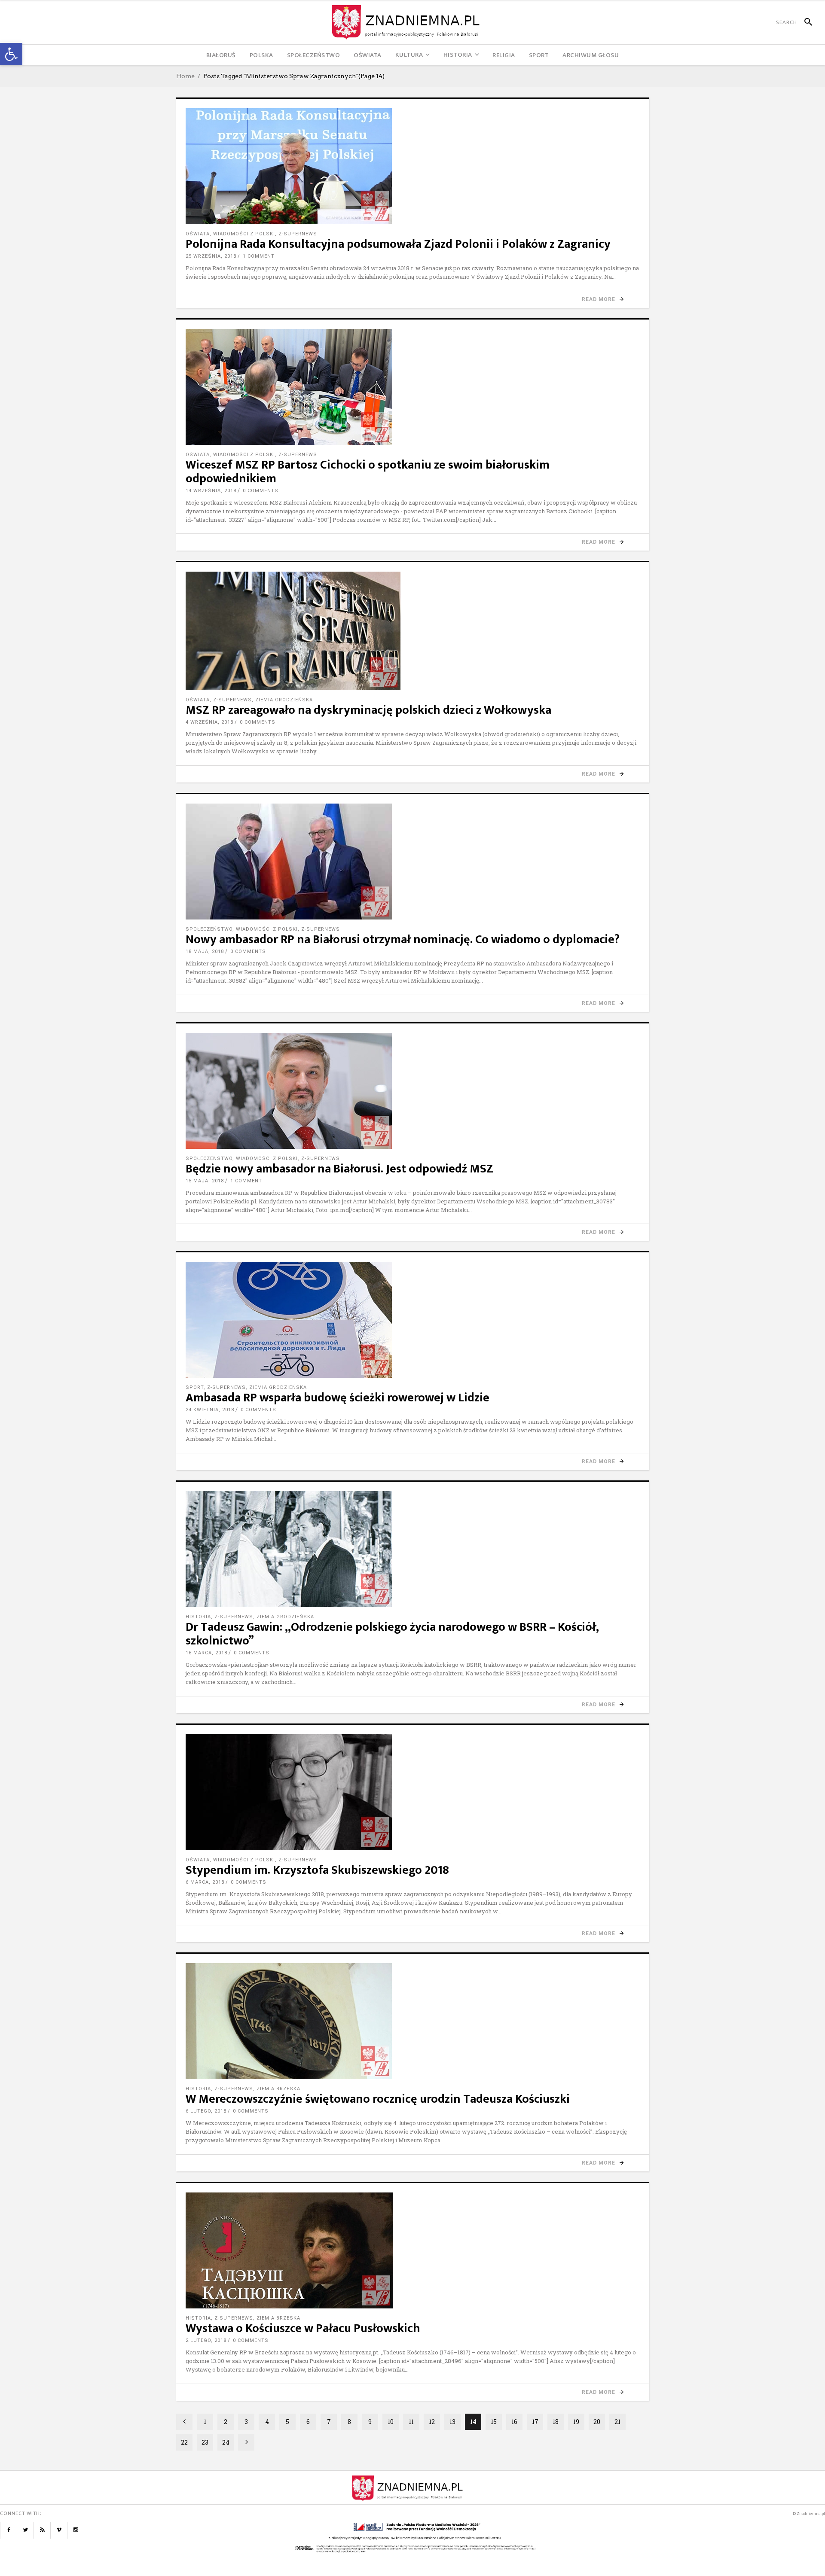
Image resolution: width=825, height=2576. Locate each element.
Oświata (198, 234)
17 (535, 2422)
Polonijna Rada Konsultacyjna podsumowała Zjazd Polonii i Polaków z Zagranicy (398, 244)
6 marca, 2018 (205, 1882)
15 (494, 2422)
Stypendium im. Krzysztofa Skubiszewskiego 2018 (317, 1870)
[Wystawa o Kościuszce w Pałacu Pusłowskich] (412, 2250)
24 (226, 2442)
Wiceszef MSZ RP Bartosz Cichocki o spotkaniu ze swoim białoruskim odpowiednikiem (368, 472)
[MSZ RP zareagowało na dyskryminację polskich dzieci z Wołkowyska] (412, 631)
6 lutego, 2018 (206, 2111)
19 (576, 2422)
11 (411, 2422)
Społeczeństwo (209, 929)
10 (391, 2422)
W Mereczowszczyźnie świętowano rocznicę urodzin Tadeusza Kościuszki (378, 2099)
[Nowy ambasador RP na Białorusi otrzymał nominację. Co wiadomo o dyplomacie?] (412, 862)
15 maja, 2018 (205, 1181)
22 (184, 2442)
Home (185, 76)
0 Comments (261, 491)
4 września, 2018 (209, 722)
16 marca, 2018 (206, 1653)
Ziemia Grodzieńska (284, 700)
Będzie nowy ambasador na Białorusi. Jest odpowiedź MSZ (339, 1169)
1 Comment (259, 256)
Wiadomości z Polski (244, 234)
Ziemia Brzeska (278, 2089)
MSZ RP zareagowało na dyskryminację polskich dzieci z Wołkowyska (368, 710)
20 (597, 2422)
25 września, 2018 (211, 256)
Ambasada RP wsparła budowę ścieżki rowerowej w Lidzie (338, 1398)
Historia (198, 1617)
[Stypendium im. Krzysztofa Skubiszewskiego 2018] (412, 1792)
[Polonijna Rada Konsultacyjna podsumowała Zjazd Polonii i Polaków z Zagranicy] (412, 166)
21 (617, 2422)
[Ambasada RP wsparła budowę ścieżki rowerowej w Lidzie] (412, 1320)
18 (556, 2422)
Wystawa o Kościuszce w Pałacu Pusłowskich (303, 2328)
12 (432, 2422)
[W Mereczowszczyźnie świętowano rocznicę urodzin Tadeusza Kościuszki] (412, 2021)
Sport (195, 1387)
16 (514, 2422)
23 (205, 2442)
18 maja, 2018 (205, 952)
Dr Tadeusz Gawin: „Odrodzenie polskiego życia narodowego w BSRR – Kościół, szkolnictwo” (392, 1634)
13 (452, 2422)
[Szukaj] (805, 22)
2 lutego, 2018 (206, 2340)
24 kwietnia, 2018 (210, 1410)
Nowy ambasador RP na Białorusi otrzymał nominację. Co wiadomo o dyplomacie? (403, 939)
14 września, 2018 (211, 491)
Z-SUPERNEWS (298, 234)
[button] (11, 54)
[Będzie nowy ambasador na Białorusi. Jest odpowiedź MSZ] (412, 1091)
